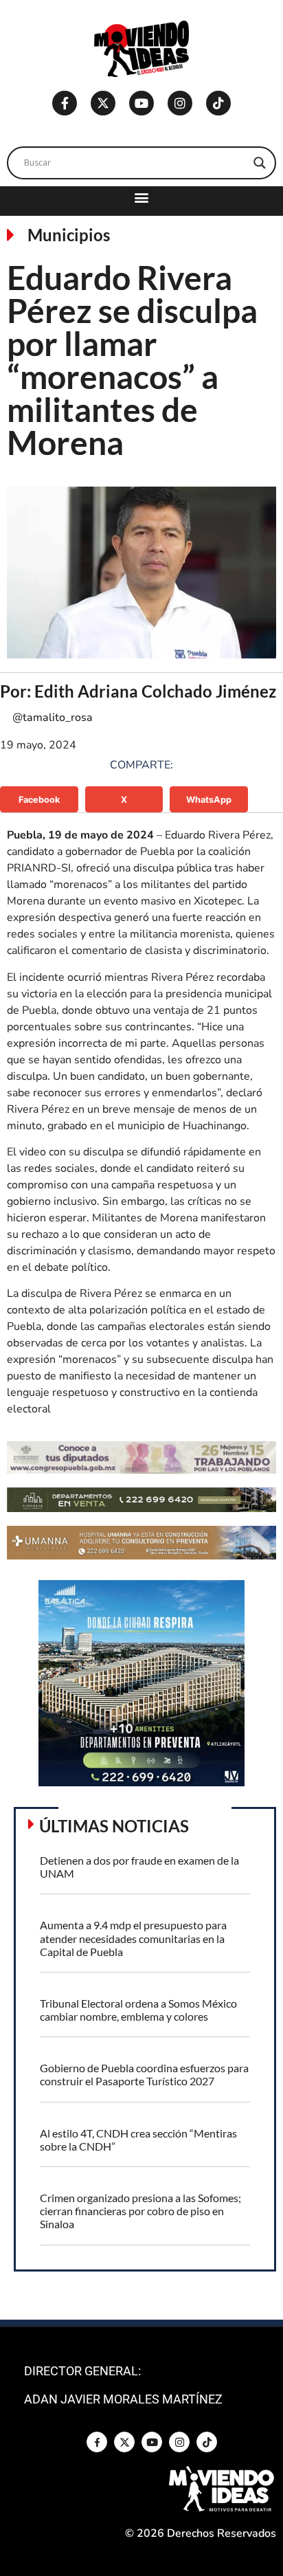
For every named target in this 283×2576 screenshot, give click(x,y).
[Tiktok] (218, 103)
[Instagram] (180, 103)
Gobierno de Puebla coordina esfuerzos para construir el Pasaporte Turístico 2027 (144, 2074)
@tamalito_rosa (53, 718)
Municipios (69, 235)
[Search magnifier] (260, 163)
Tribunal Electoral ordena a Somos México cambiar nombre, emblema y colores (138, 2010)
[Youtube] (141, 103)
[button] (142, 198)
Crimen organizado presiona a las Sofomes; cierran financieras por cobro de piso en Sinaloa (140, 2211)
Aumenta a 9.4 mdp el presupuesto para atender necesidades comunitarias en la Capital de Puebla (133, 1938)
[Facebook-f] (65, 103)
